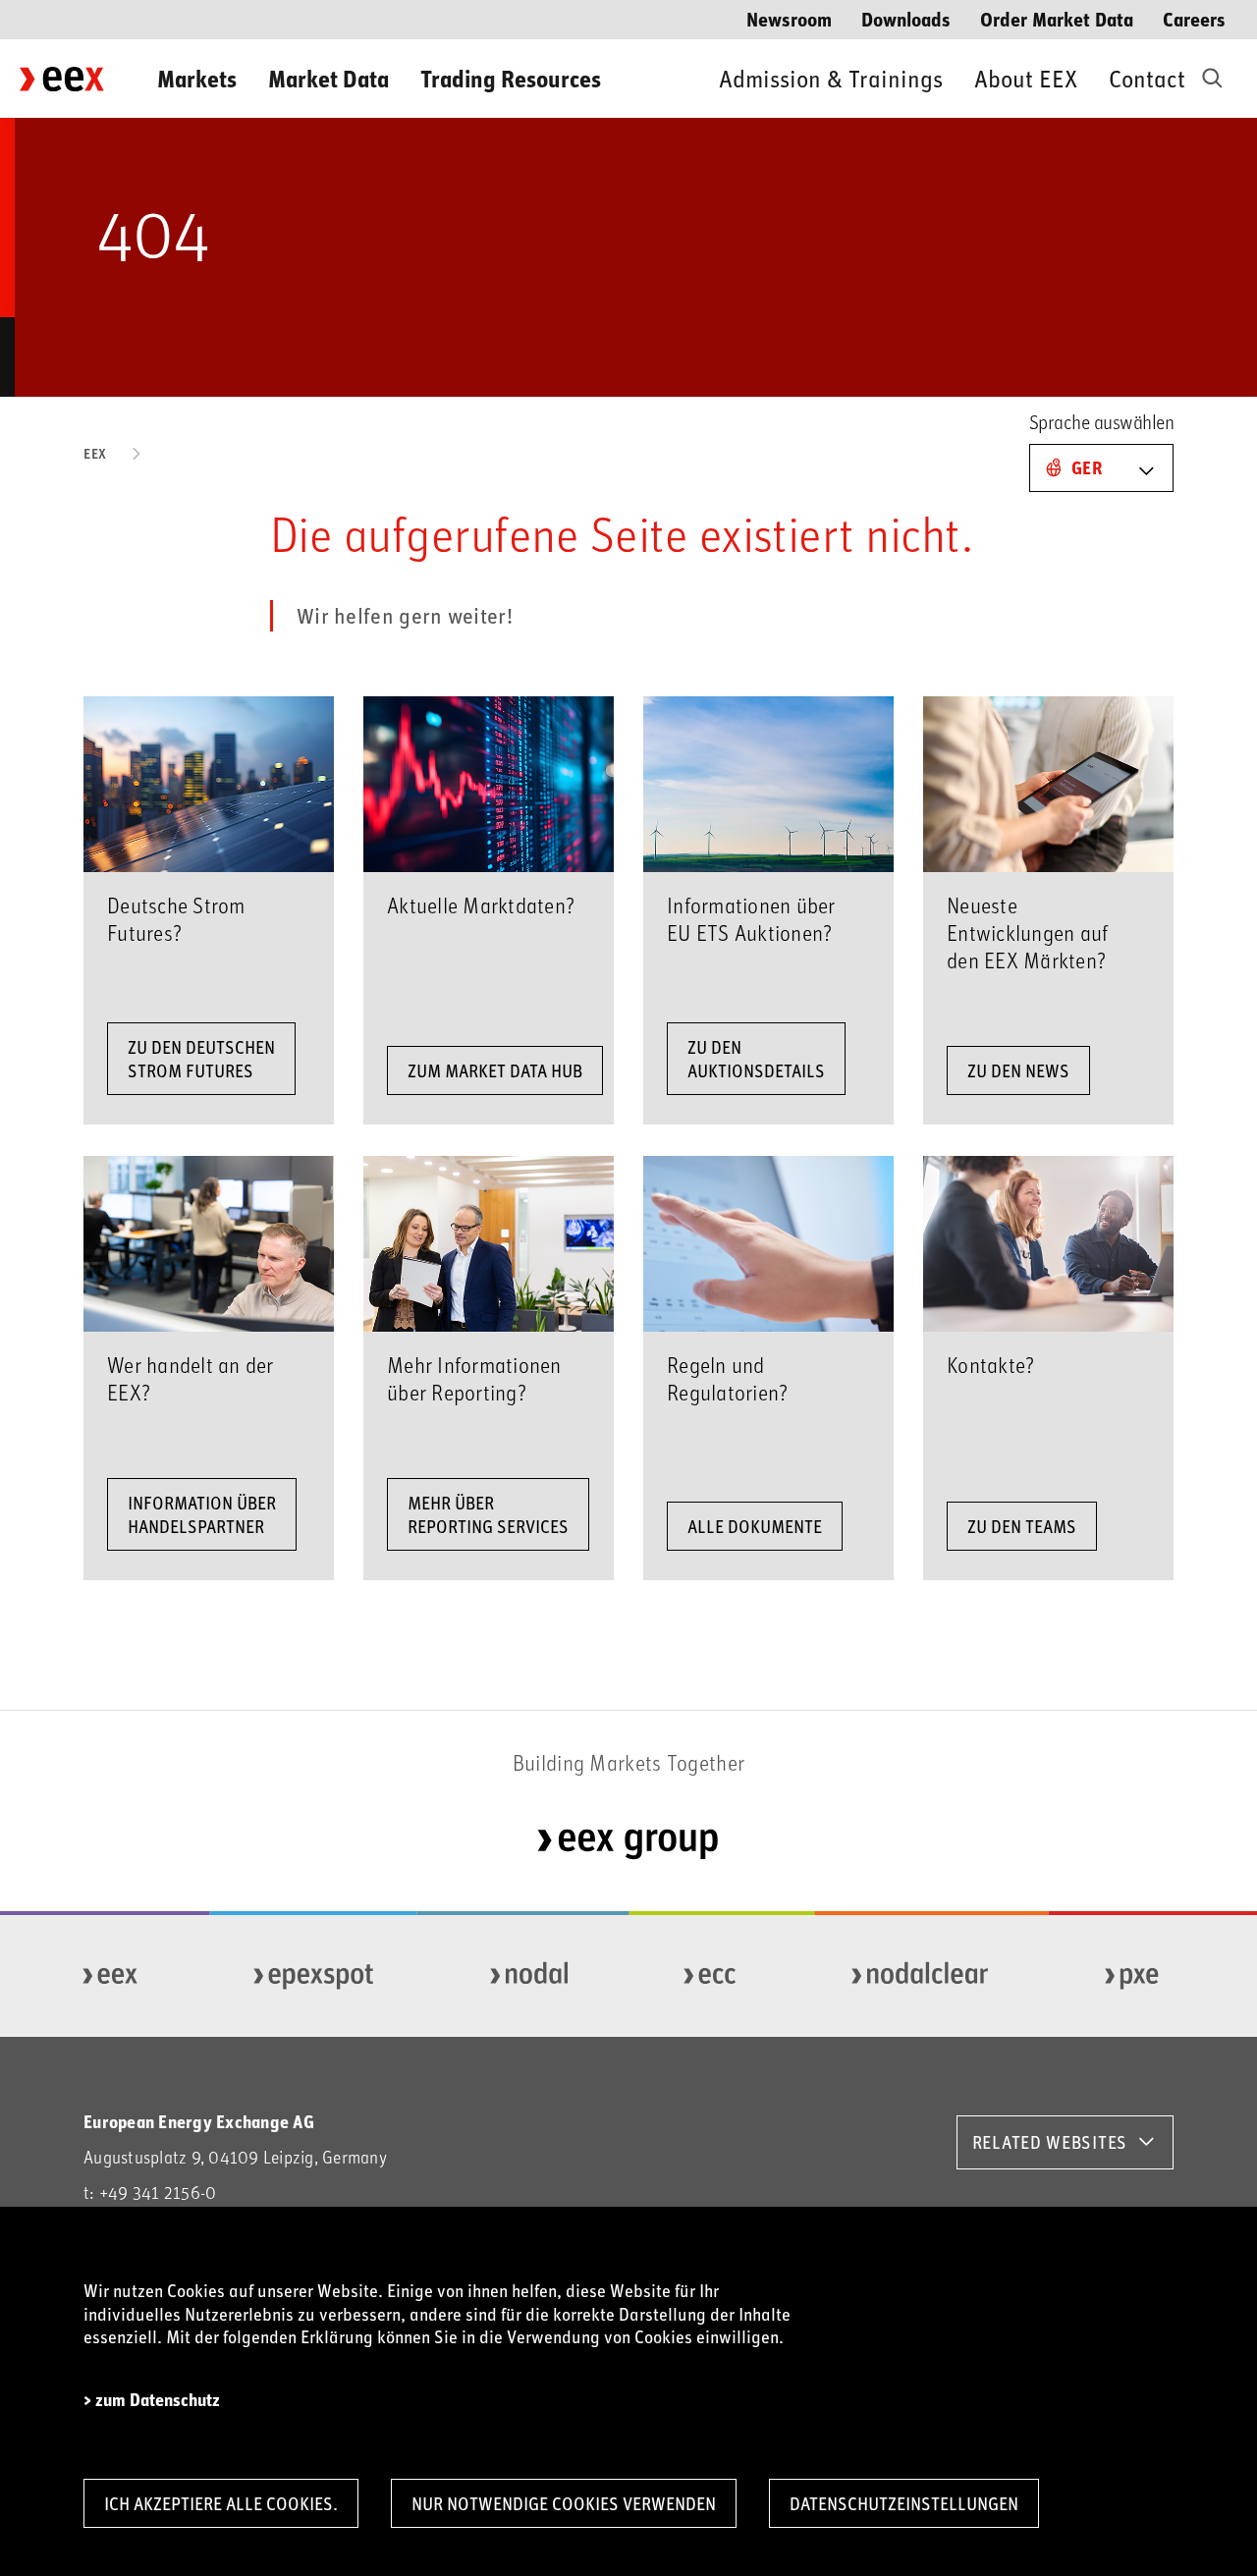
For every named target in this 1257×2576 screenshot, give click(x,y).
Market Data (328, 78)
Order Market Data (1057, 18)
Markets (197, 78)
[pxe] (1132, 1976)
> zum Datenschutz (152, 2400)
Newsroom (789, 18)
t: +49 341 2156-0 (150, 2192)
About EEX (1026, 78)
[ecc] (710, 1976)
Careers (1194, 18)
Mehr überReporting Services (488, 1514)
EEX (95, 453)
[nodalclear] (921, 1976)
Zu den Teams (1022, 1526)
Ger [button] (1088, 467)
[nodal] (530, 1976)
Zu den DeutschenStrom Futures (201, 1059)
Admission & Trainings (831, 78)
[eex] (111, 1976)
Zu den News (1018, 1070)
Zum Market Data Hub (495, 1070)
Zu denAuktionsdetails (756, 1059)
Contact (1147, 78)
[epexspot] (314, 1976)
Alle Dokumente (755, 1526)
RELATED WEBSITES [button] (1050, 2142)
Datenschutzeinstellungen (904, 2503)
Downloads (906, 18)
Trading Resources (511, 78)
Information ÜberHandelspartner (202, 1514)
